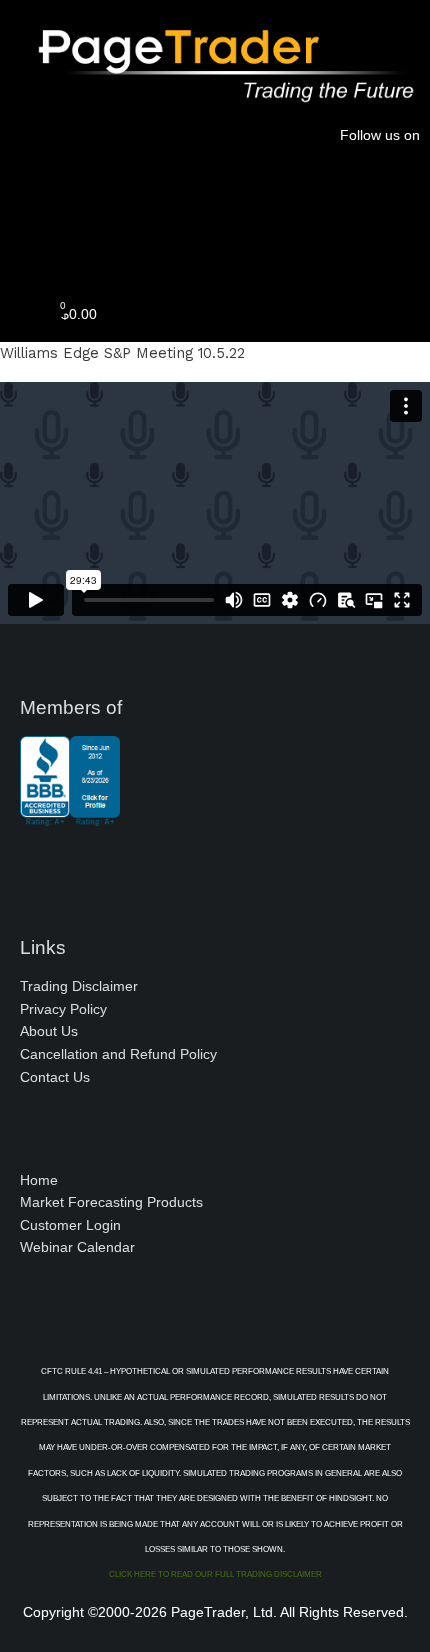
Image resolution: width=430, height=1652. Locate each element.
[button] (215, 244)
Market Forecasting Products (111, 1202)
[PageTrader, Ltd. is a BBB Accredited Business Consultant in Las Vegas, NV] (70, 816)
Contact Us (55, 1077)
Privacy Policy (63, 1009)
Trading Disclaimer (79, 986)
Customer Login (70, 1225)
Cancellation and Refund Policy (118, 1054)
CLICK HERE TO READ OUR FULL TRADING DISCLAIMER (215, 1574)
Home (39, 1180)
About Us (49, 1031)
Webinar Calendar (77, 1247)
